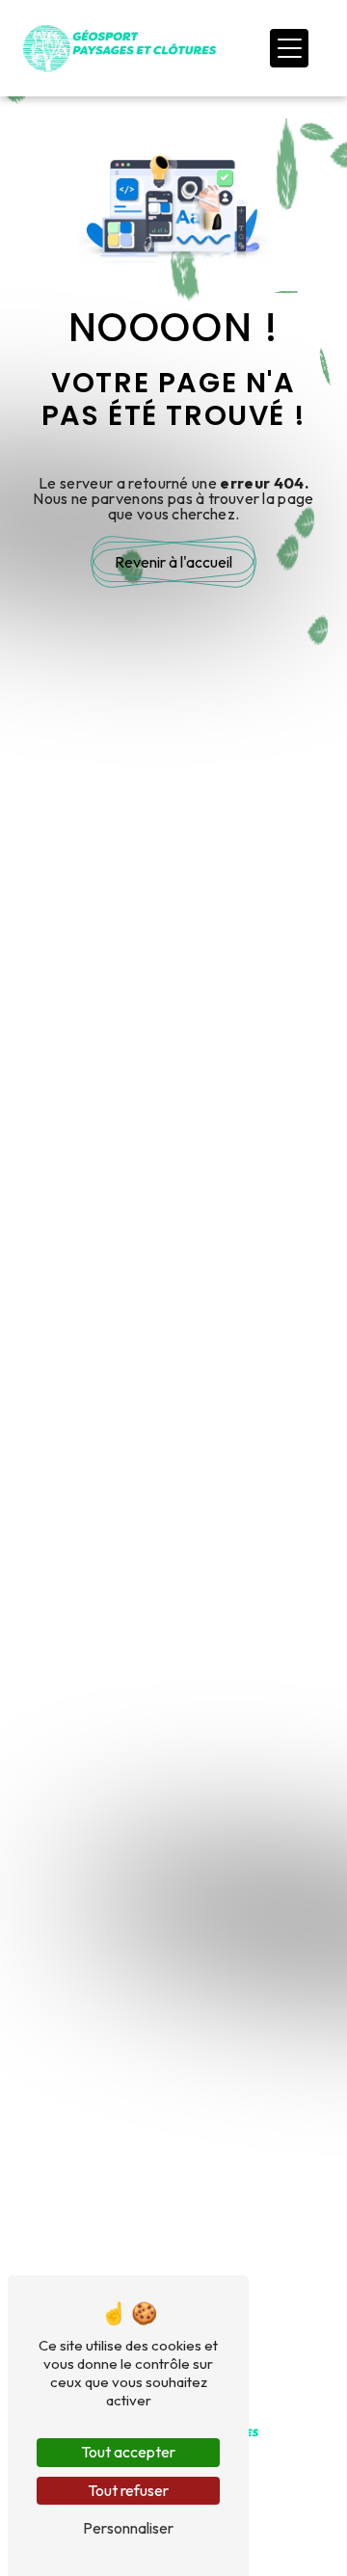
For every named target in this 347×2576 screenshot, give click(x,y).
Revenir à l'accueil (173, 562)
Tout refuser (128, 2490)
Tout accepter (128, 2452)
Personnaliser (128, 2528)
